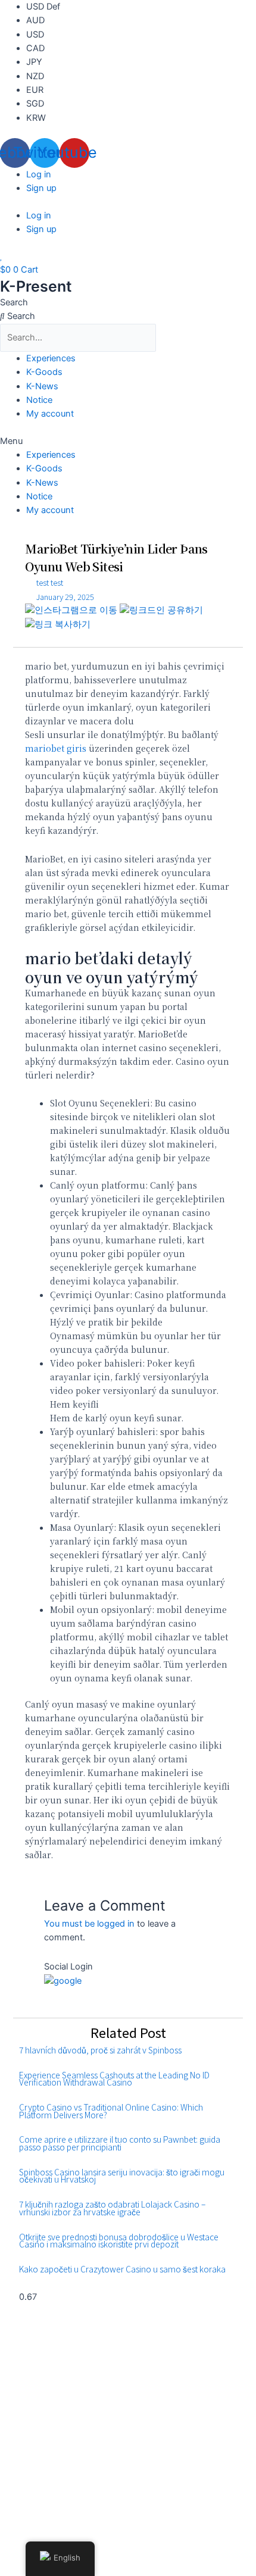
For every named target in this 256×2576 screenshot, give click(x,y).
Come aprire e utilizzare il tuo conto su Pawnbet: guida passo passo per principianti (120, 2143)
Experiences (51, 358)
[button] (128, 441)
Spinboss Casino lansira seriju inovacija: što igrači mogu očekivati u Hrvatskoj (122, 2176)
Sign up (41, 188)
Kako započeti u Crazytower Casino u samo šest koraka (122, 2269)
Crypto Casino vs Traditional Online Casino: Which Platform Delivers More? (111, 2111)
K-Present (36, 286)
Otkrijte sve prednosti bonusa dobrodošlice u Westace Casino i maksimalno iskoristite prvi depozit (119, 2241)
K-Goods (44, 372)
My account (50, 414)
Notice (39, 400)
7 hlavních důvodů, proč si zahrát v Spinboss (100, 2050)
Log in (39, 174)
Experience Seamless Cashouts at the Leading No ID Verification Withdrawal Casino (114, 2079)
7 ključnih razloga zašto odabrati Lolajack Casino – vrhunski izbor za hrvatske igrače (112, 2208)
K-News (42, 386)
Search (14, 302)
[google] (63, 1981)
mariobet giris (56, 748)
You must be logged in (89, 1924)
